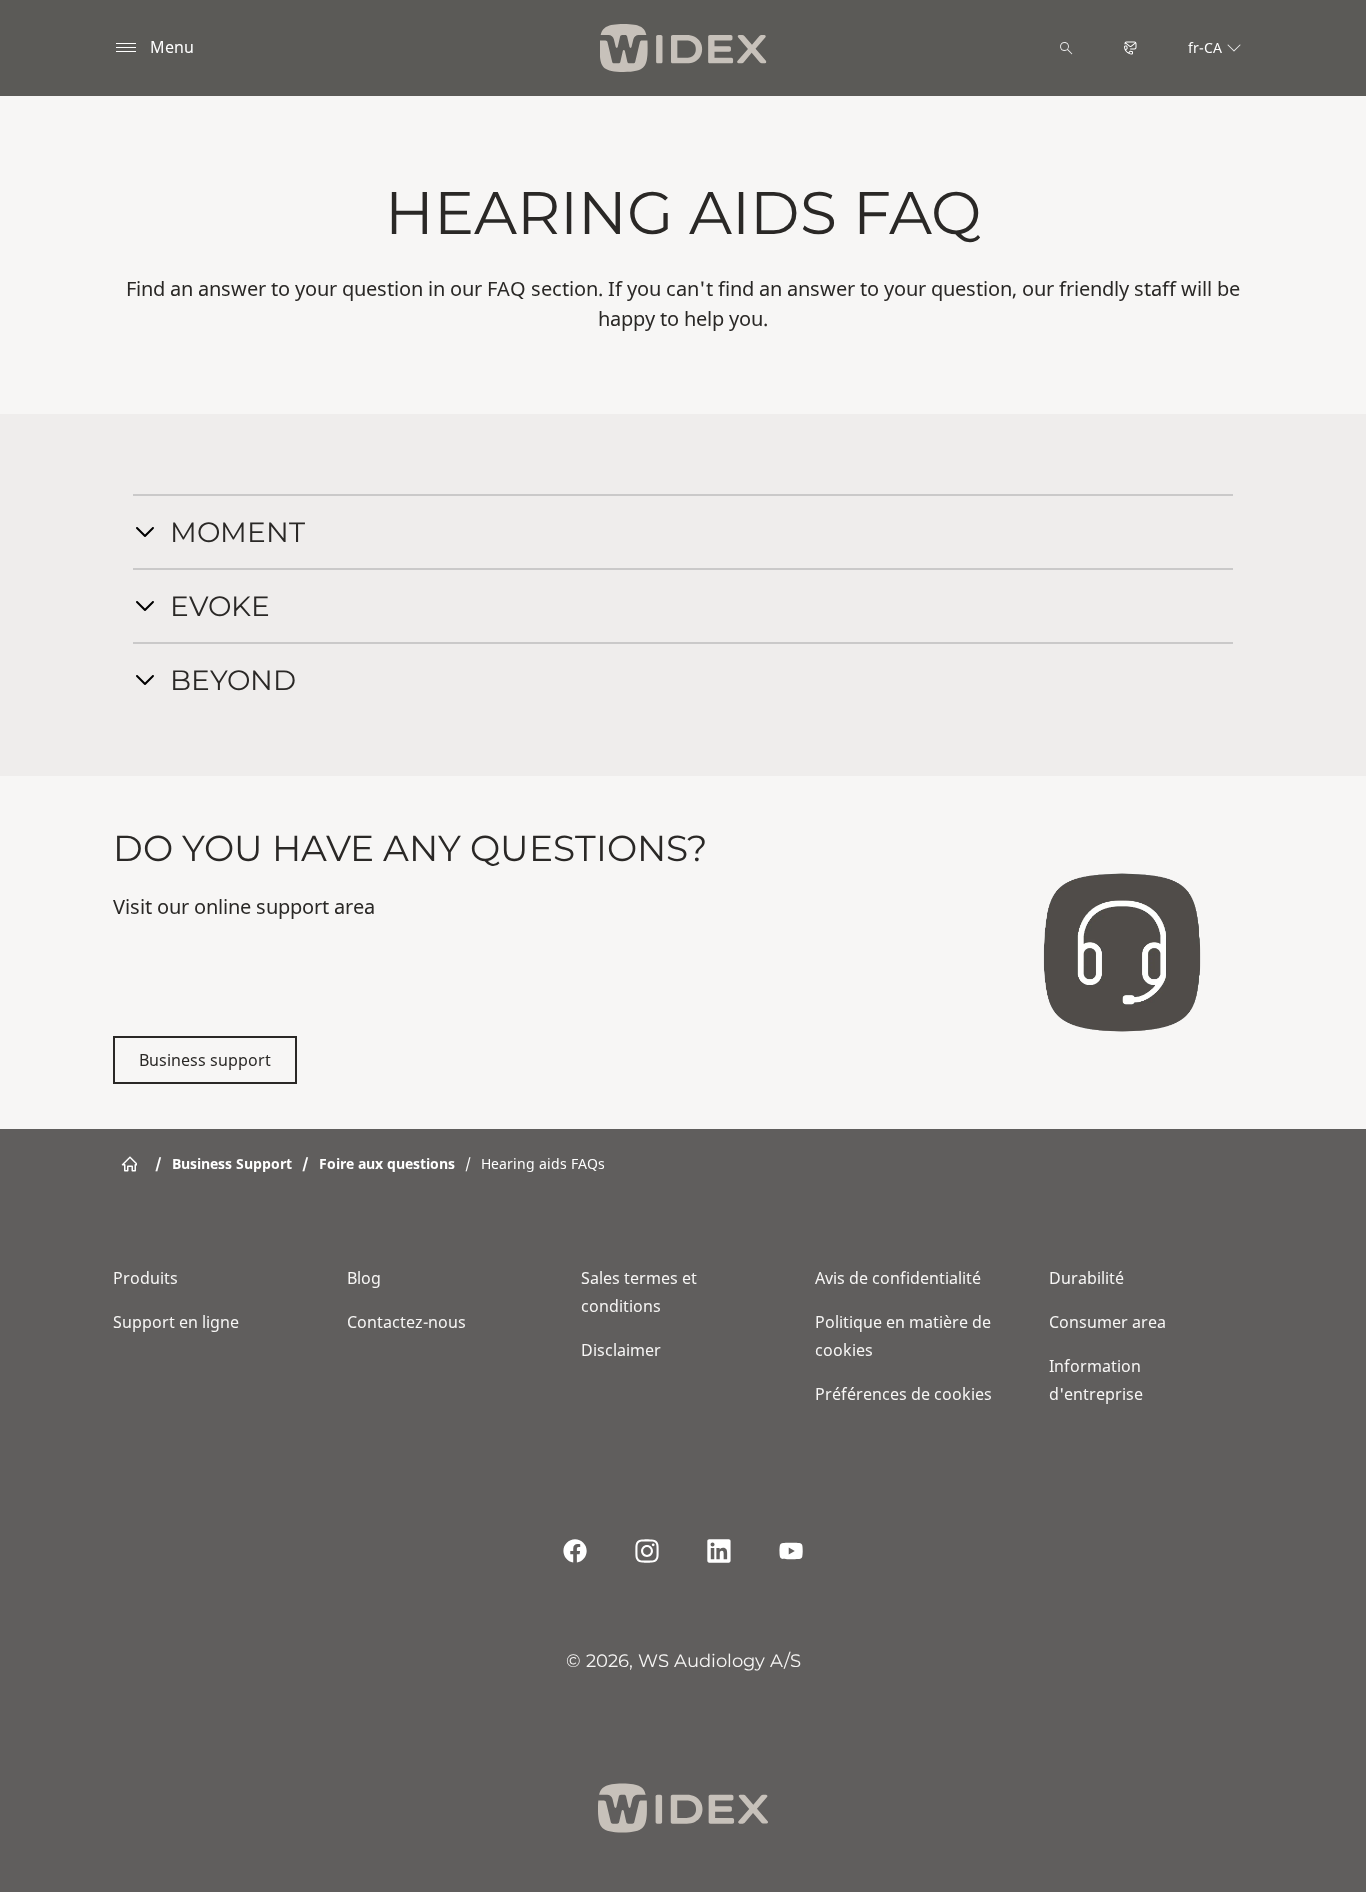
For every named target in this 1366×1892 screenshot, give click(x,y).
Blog (364, 1278)
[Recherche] (1066, 48)
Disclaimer (621, 1350)
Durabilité (1086, 1278)
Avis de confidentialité (898, 1278)
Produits (145, 1278)
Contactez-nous (406, 1322)
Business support (205, 1060)
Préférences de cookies (903, 1394)
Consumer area (1107, 1322)
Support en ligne (176, 1322)
